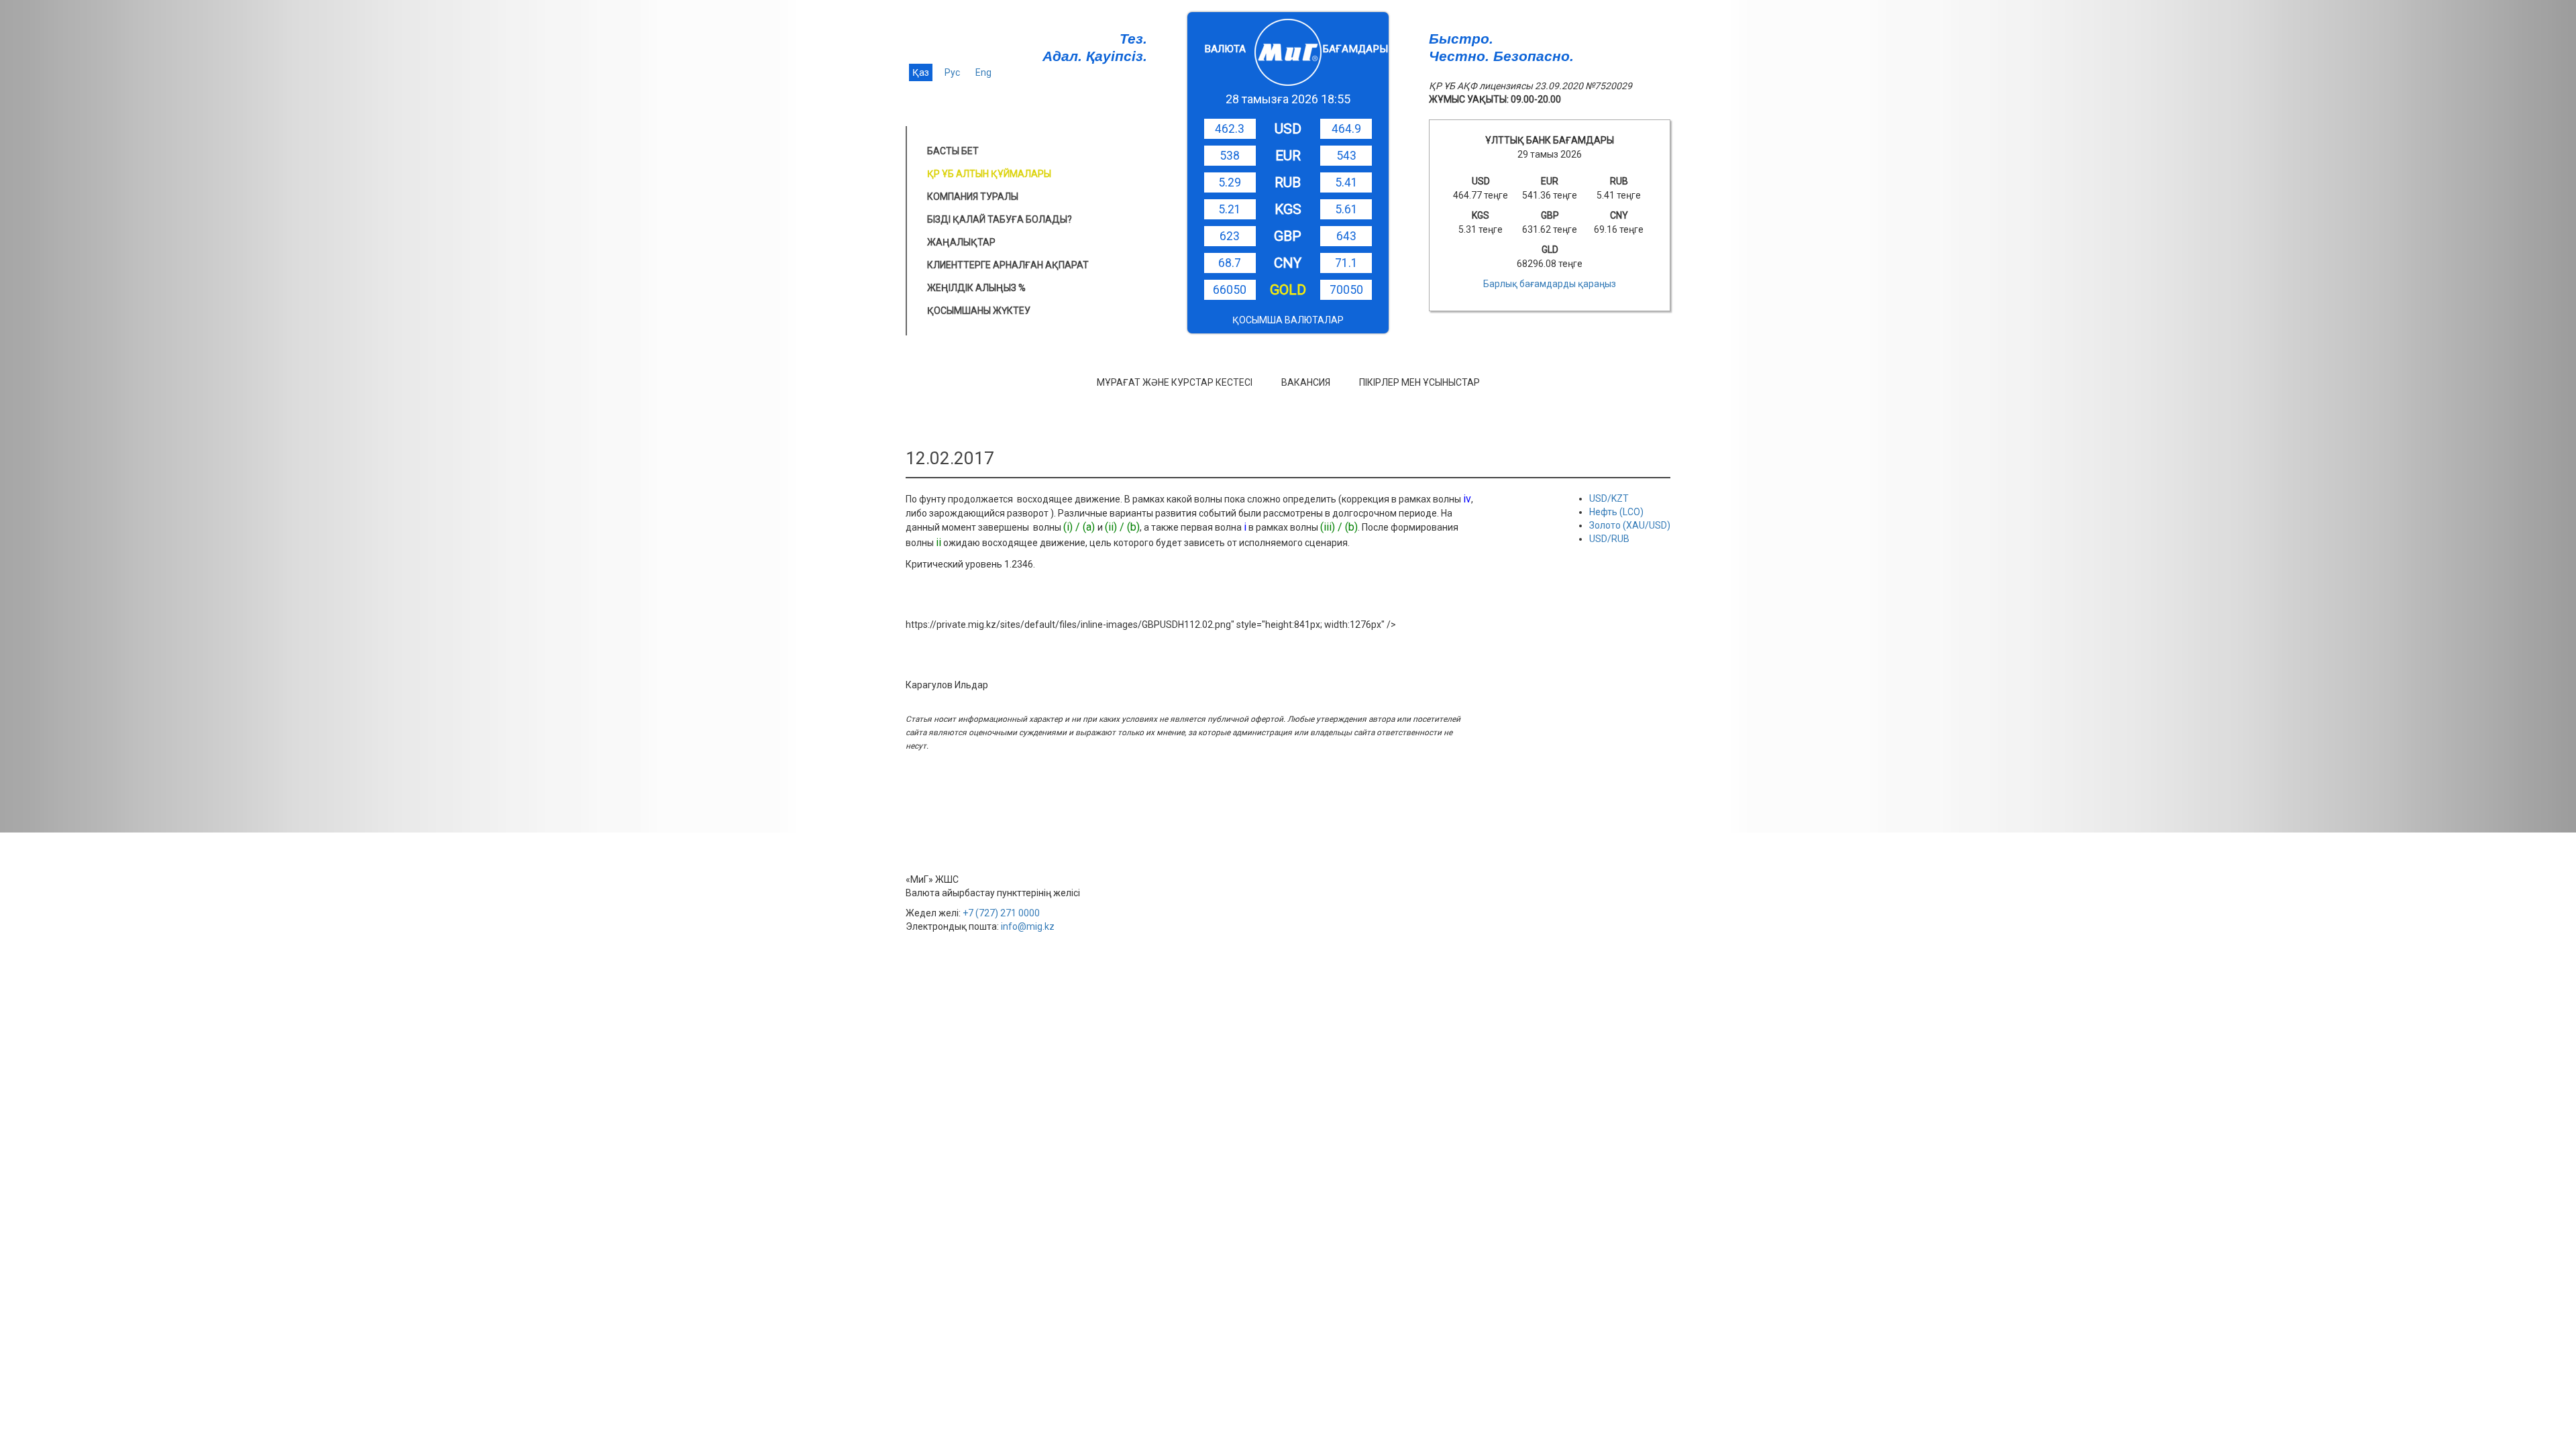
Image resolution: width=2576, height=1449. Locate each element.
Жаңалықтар (961, 242)
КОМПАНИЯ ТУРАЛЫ (973, 197)
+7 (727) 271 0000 (1001, 913)
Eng (983, 72)
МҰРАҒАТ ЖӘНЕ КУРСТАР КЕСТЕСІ (1175, 382)
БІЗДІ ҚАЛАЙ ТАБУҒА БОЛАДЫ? (1000, 219)
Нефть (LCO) (1616, 512)
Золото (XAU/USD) (1630, 525)
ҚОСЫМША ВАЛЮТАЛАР (1288, 320)
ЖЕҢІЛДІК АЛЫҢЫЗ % (976, 288)
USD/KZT (1609, 498)
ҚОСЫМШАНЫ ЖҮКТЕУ (979, 311)
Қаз (921, 72)
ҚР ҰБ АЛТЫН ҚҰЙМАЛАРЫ (989, 174)
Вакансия (1306, 382)
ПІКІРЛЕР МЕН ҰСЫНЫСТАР (1419, 382)
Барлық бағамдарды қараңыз (1550, 284)
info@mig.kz (1028, 926)
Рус (952, 72)
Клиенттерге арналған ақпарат (1008, 265)
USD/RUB (1609, 539)
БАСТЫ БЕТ (953, 151)
